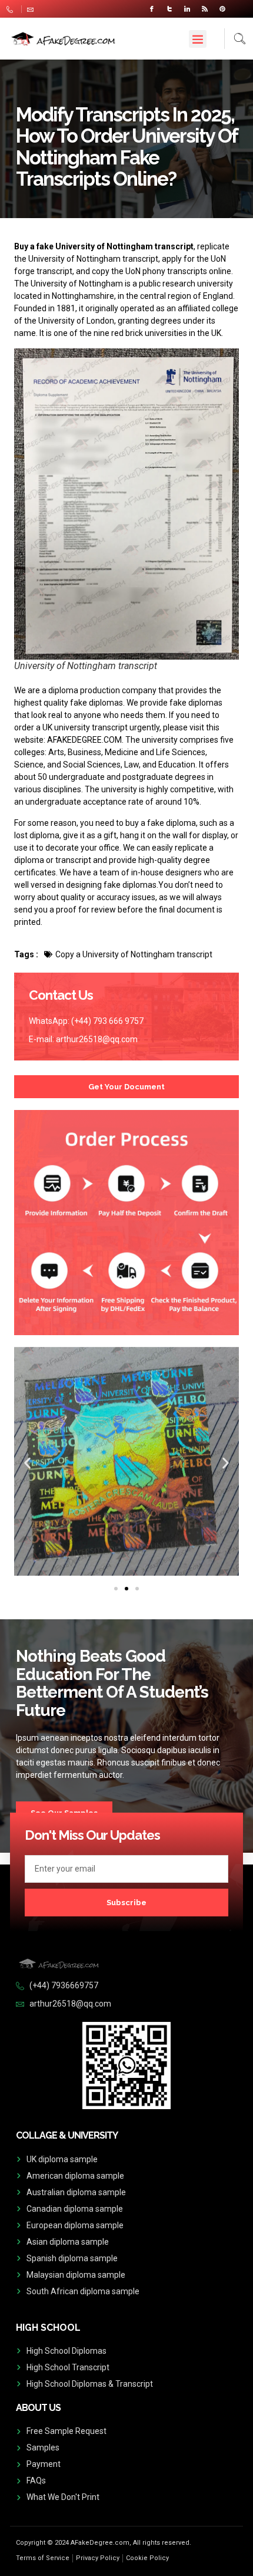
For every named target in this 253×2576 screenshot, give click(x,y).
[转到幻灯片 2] (126, 1589)
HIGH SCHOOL (48, 2328)
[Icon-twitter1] (169, 9)
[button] (198, 39)
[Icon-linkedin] (187, 9)
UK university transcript (85, 727)
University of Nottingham (77, 284)
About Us (38, 2408)
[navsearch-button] (235, 39)
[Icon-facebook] (152, 9)
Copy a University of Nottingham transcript (134, 954)
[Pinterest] (222, 9)
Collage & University (67, 2135)
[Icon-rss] (205, 9)
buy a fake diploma (161, 823)
